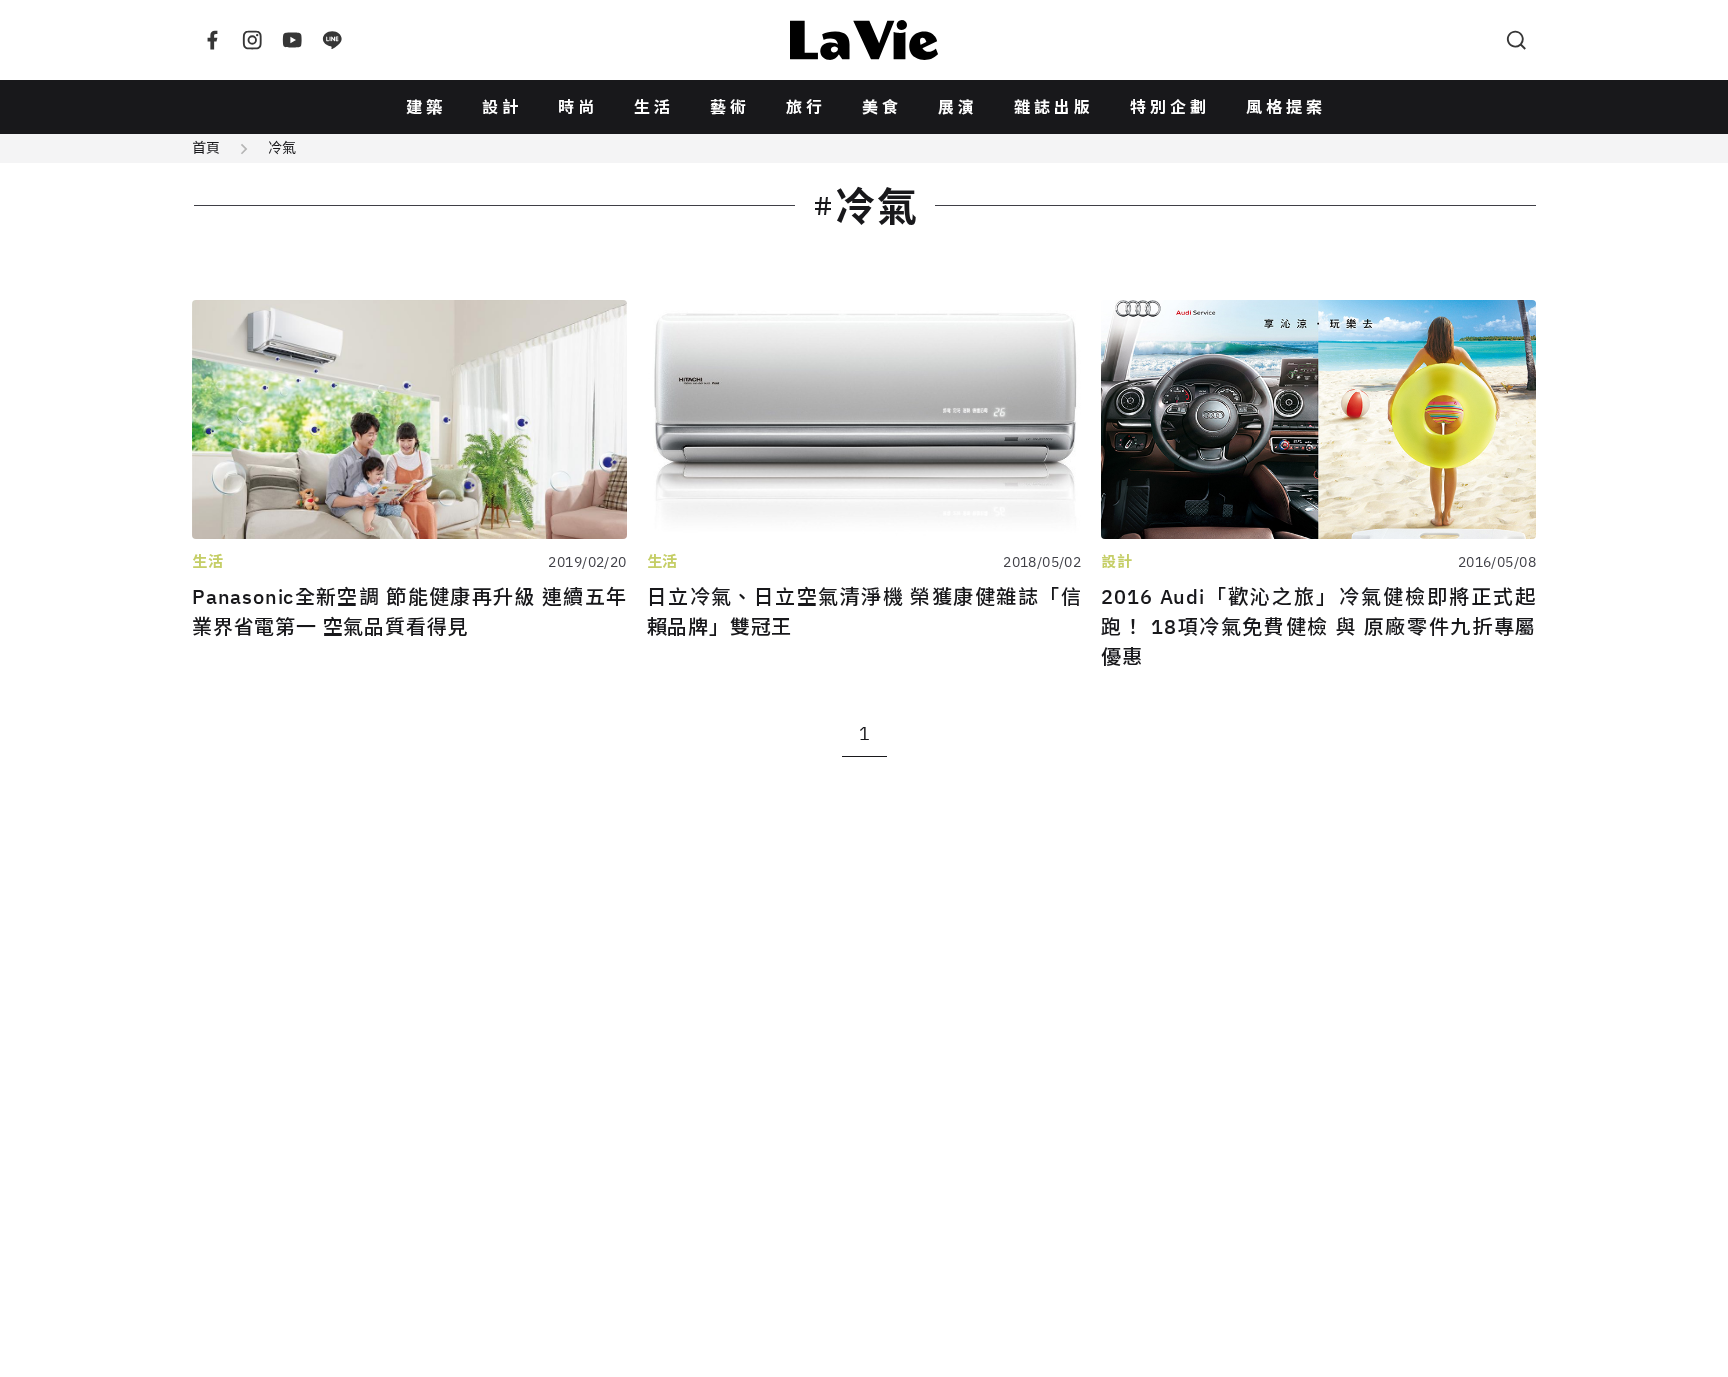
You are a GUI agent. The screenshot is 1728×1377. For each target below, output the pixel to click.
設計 (502, 107)
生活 (654, 107)
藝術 (730, 107)
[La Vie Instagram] (252, 40)
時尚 (578, 107)
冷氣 (282, 148)
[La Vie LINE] (332, 40)
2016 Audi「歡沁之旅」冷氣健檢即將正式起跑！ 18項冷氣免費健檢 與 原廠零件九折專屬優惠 (1318, 626)
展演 (958, 107)
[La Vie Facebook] (212, 40)
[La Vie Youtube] (292, 40)
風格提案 (1286, 107)
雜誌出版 (1054, 107)
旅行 (806, 107)
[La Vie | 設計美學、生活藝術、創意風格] (864, 40)
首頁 (206, 148)
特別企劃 (1170, 107)
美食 (882, 107)
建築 (426, 107)
